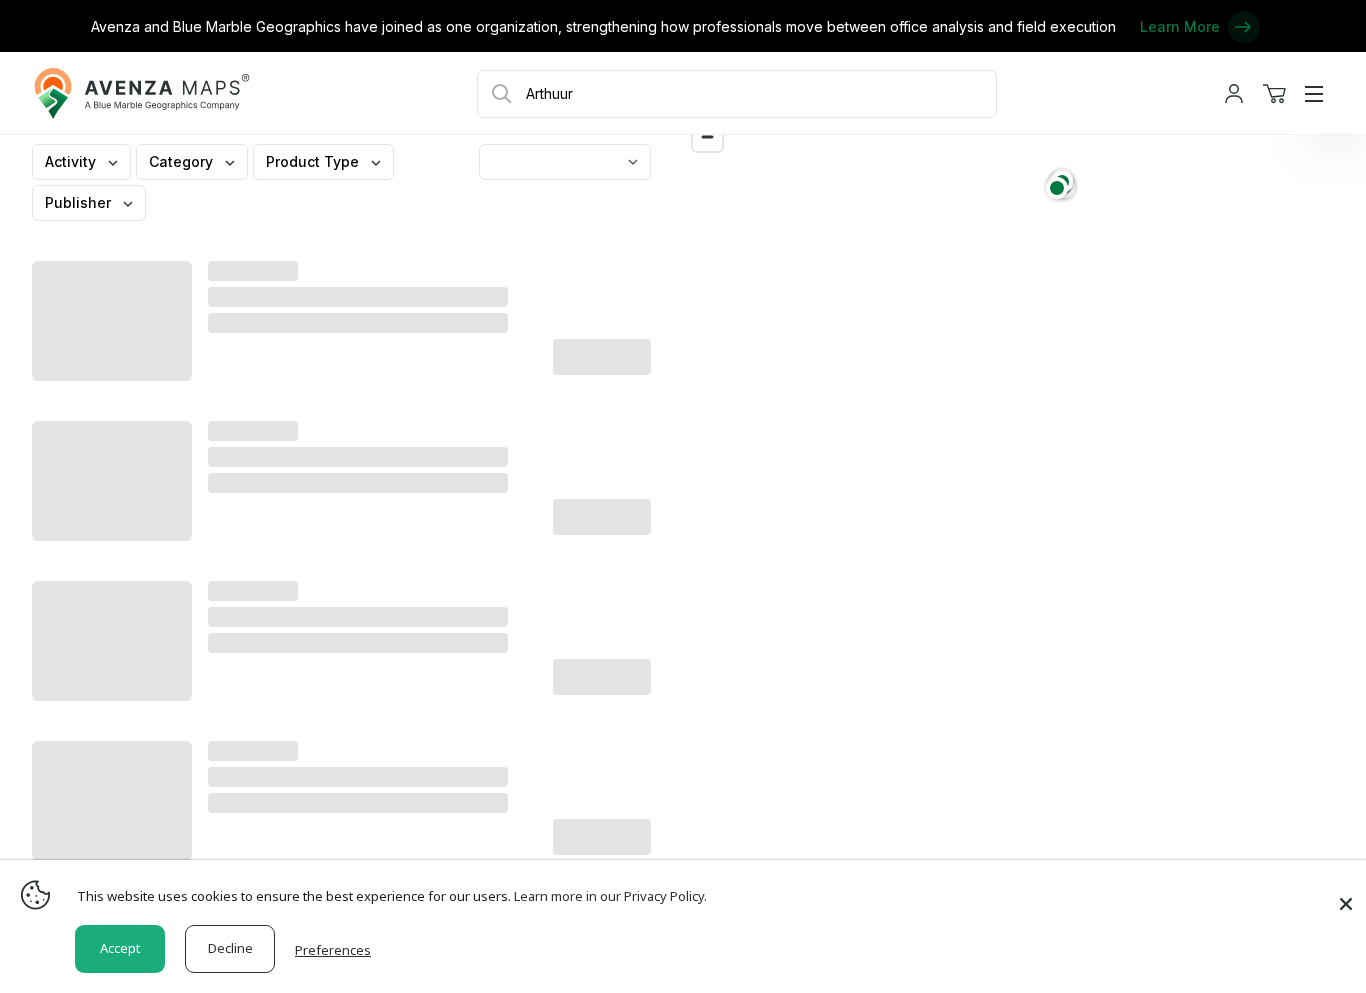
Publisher (80, 202)
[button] (1057, 188)
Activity (72, 161)
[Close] (1346, 894)
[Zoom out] (707, 136)
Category (183, 161)
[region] (1024, 538)
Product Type (314, 161)
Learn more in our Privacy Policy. (610, 896)
